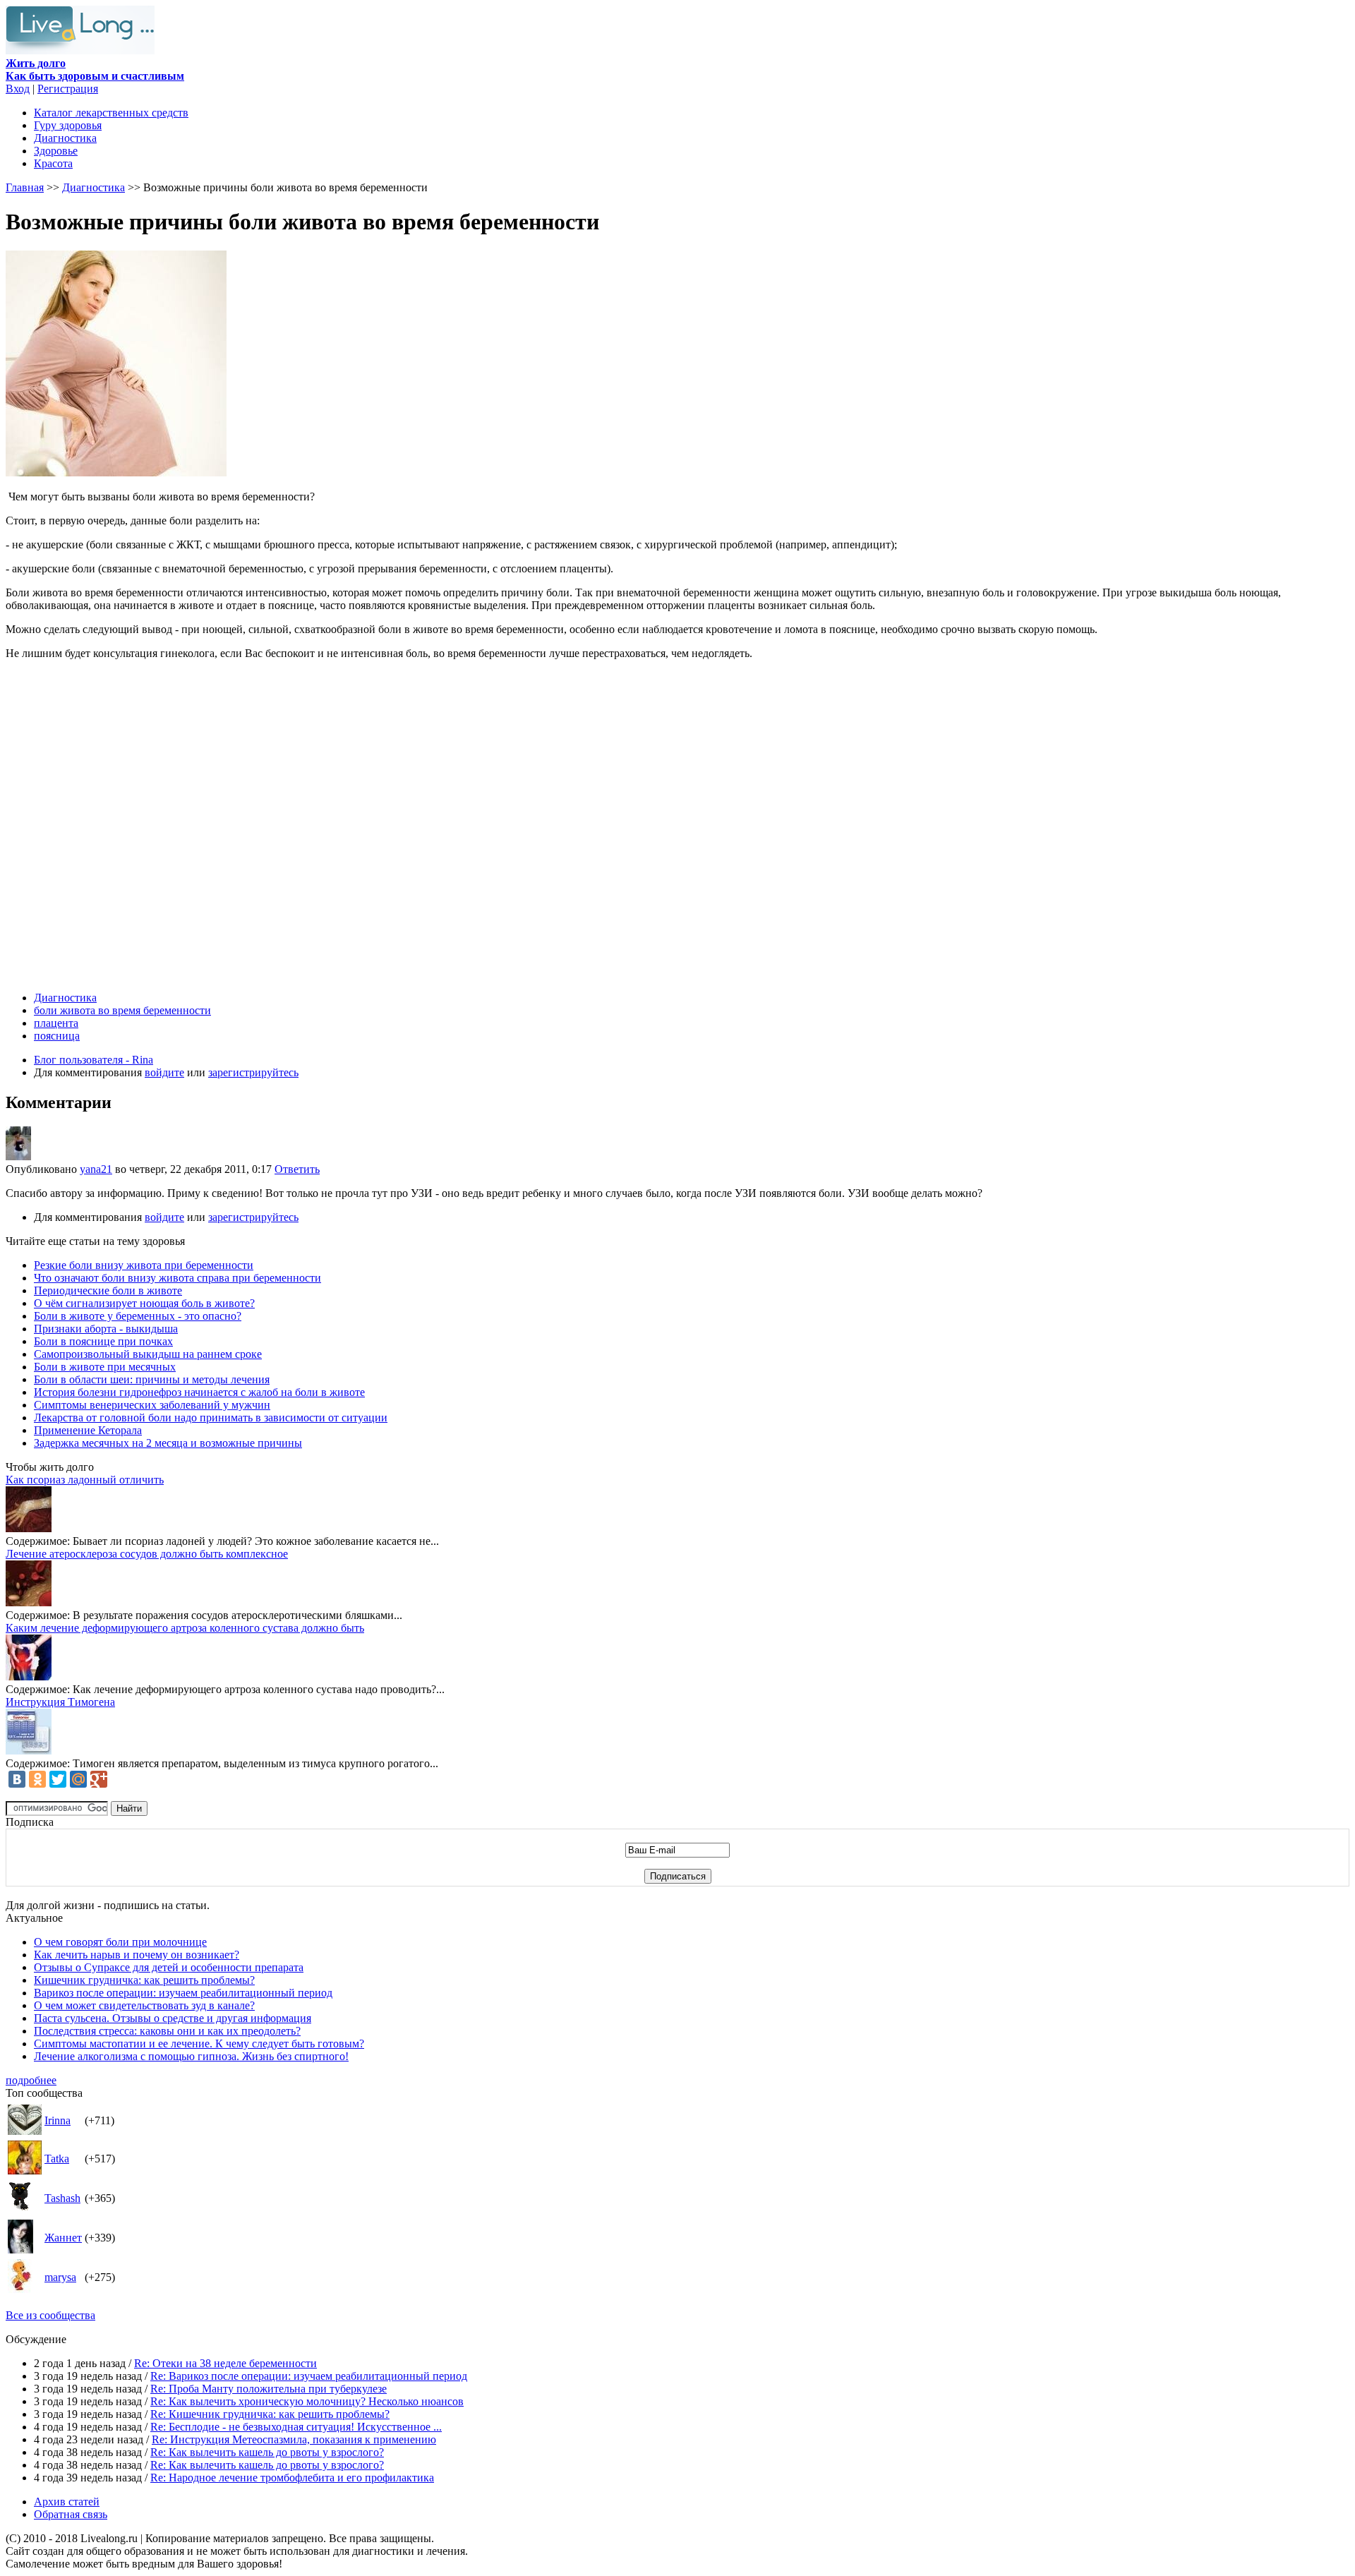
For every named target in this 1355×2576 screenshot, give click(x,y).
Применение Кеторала (88, 1430)
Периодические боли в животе (108, 1290)
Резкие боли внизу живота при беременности (144, 1265)
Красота (53, 163)
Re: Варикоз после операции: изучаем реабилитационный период (309, 2376)
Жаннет (63, 2238)
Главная (25, 187)
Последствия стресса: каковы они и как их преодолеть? (167, 2031)
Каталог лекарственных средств (111, 113)
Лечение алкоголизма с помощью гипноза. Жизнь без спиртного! (191, 2056)
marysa (60, 2277)
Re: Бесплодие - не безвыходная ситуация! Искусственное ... (296, 2427)
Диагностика (65, 138)
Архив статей (67, 2502)
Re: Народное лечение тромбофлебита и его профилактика (292, 2478)
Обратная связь (71, 2514)
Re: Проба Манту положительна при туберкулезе (269, 2389)
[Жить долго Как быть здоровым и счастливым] (80, 50)
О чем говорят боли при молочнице (120, 1942)
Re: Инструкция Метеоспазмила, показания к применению (294, 2439)
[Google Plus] (99, 1779)
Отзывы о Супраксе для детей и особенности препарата (169, 1967)
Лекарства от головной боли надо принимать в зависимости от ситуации (211, 1418)
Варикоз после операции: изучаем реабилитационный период (183, 1993)
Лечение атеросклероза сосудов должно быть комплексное (147, 1554)
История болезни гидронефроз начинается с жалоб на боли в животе (199, 1392)
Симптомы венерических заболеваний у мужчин (152, 1405)
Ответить (297, 1169)
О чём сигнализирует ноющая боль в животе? (144, 1303)
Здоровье (56, 151)
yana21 (96, 1169)
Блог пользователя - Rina (94, 1060)
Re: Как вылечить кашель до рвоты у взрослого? (267, 2452)
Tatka (57, 2159)
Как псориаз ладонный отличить (85, 1480)
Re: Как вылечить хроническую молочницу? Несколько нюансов (307, 2401)
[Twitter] (58, 1779)
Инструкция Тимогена (60, 1702)
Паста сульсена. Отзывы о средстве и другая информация (173, 2018)
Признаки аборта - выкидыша (106, 1329)
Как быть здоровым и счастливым (95, 70)
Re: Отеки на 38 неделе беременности (225, 2363)
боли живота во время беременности (122, 1010)
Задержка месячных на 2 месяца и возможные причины (168, 1443)
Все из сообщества (50, 2315)
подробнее (31, 2080)
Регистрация (68, 89)
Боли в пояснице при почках (103, 1341)
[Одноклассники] (37, 1779)
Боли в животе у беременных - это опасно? (138, 1316)
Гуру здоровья (68, 125)
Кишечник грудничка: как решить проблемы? (144, 1980)
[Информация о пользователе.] (18, 1156)
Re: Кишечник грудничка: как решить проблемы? (270, 2414)
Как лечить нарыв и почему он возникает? (137, 1955)
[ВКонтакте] (17, 1779)
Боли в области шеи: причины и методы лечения (152, 1379)
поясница (57, 1036)
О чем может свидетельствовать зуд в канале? (144, 2005)
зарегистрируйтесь (253, 1072)
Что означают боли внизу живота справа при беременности (177, 1278)
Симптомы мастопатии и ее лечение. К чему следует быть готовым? (199, 2044)
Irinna (58, 2120)
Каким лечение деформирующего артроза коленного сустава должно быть (185, 1628)
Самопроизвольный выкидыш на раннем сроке (148, 1354)
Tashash (62, 2198)
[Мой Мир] (78, 1779)
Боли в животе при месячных (105, 1367)
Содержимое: (38, 1541)
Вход (18, 89)
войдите (164, 1072)
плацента (56, 1023)
